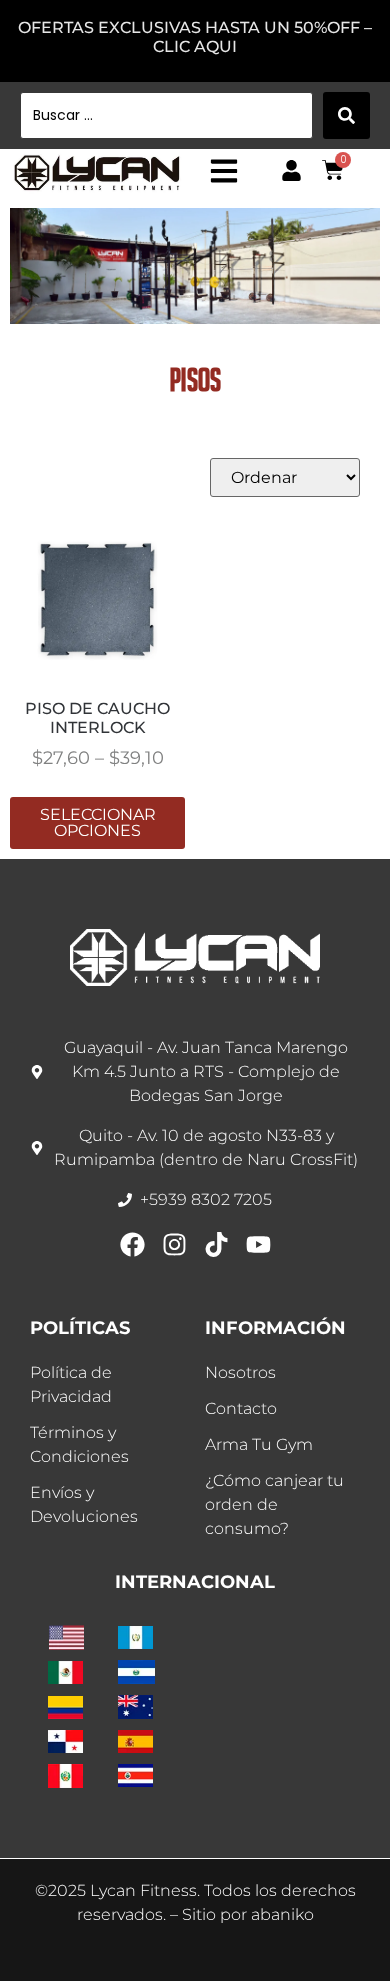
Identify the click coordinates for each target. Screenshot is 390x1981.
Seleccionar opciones (98, 822)
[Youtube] (258, 1244)
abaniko (282, 1914)
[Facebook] (132, 1244)
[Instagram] (174, 1244)
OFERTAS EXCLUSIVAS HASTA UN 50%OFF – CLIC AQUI (195, 37)
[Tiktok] (216, 1244)
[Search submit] (346, 115)
